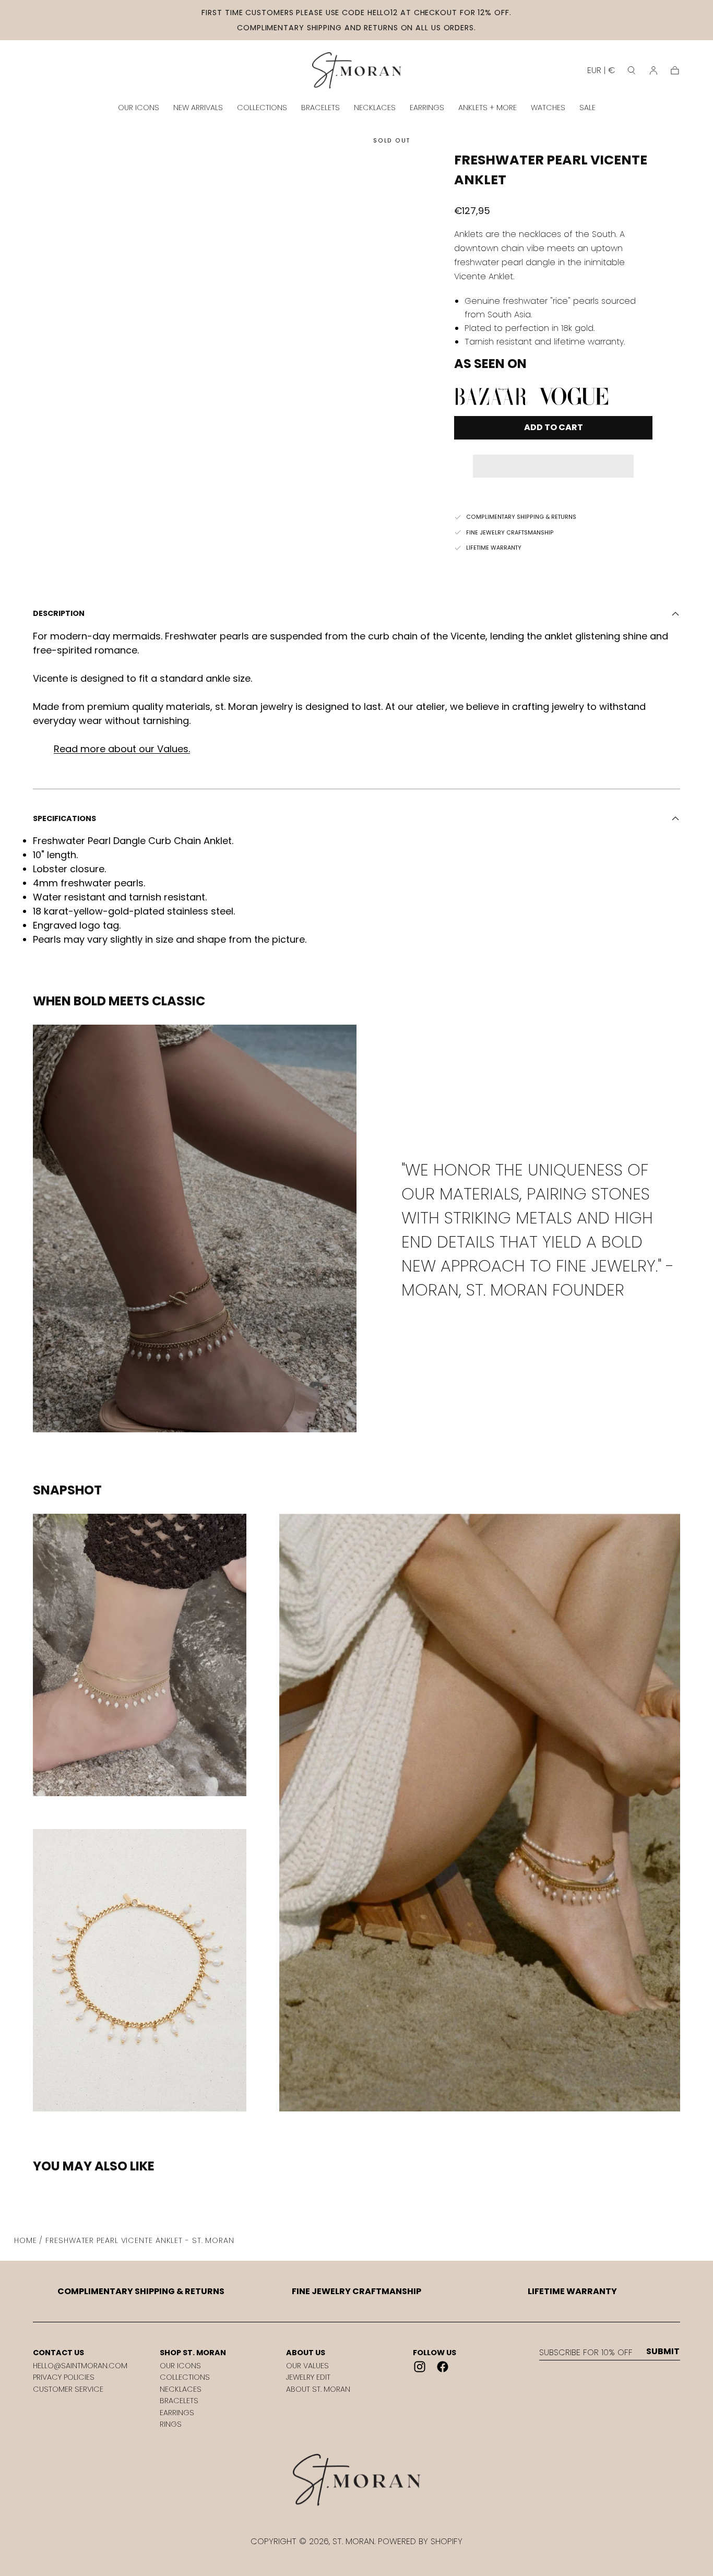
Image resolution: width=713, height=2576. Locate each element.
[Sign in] (653, 70)
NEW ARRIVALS (198, 108)
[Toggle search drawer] (632, 70)
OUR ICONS (139, 108)
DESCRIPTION (59, 613)
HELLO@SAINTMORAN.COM (80, 2366)
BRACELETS (320, 108)
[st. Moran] (356, 2480)
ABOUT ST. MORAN (318, 2389)
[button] (553, 459)
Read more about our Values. (122, 749)
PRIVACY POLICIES (64, 2377)
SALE (587, 108)
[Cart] (675, 70)
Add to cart (554, 427)
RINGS (171, 2424)
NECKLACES (375, 108)
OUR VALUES (307, 2366)
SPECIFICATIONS (64, 818)
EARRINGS (427, 108)
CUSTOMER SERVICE (68, 2389)
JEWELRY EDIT (308, 2377)
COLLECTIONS (262, 108)
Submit (663, 2352)
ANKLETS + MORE (488, 108)
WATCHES (548, 108)
